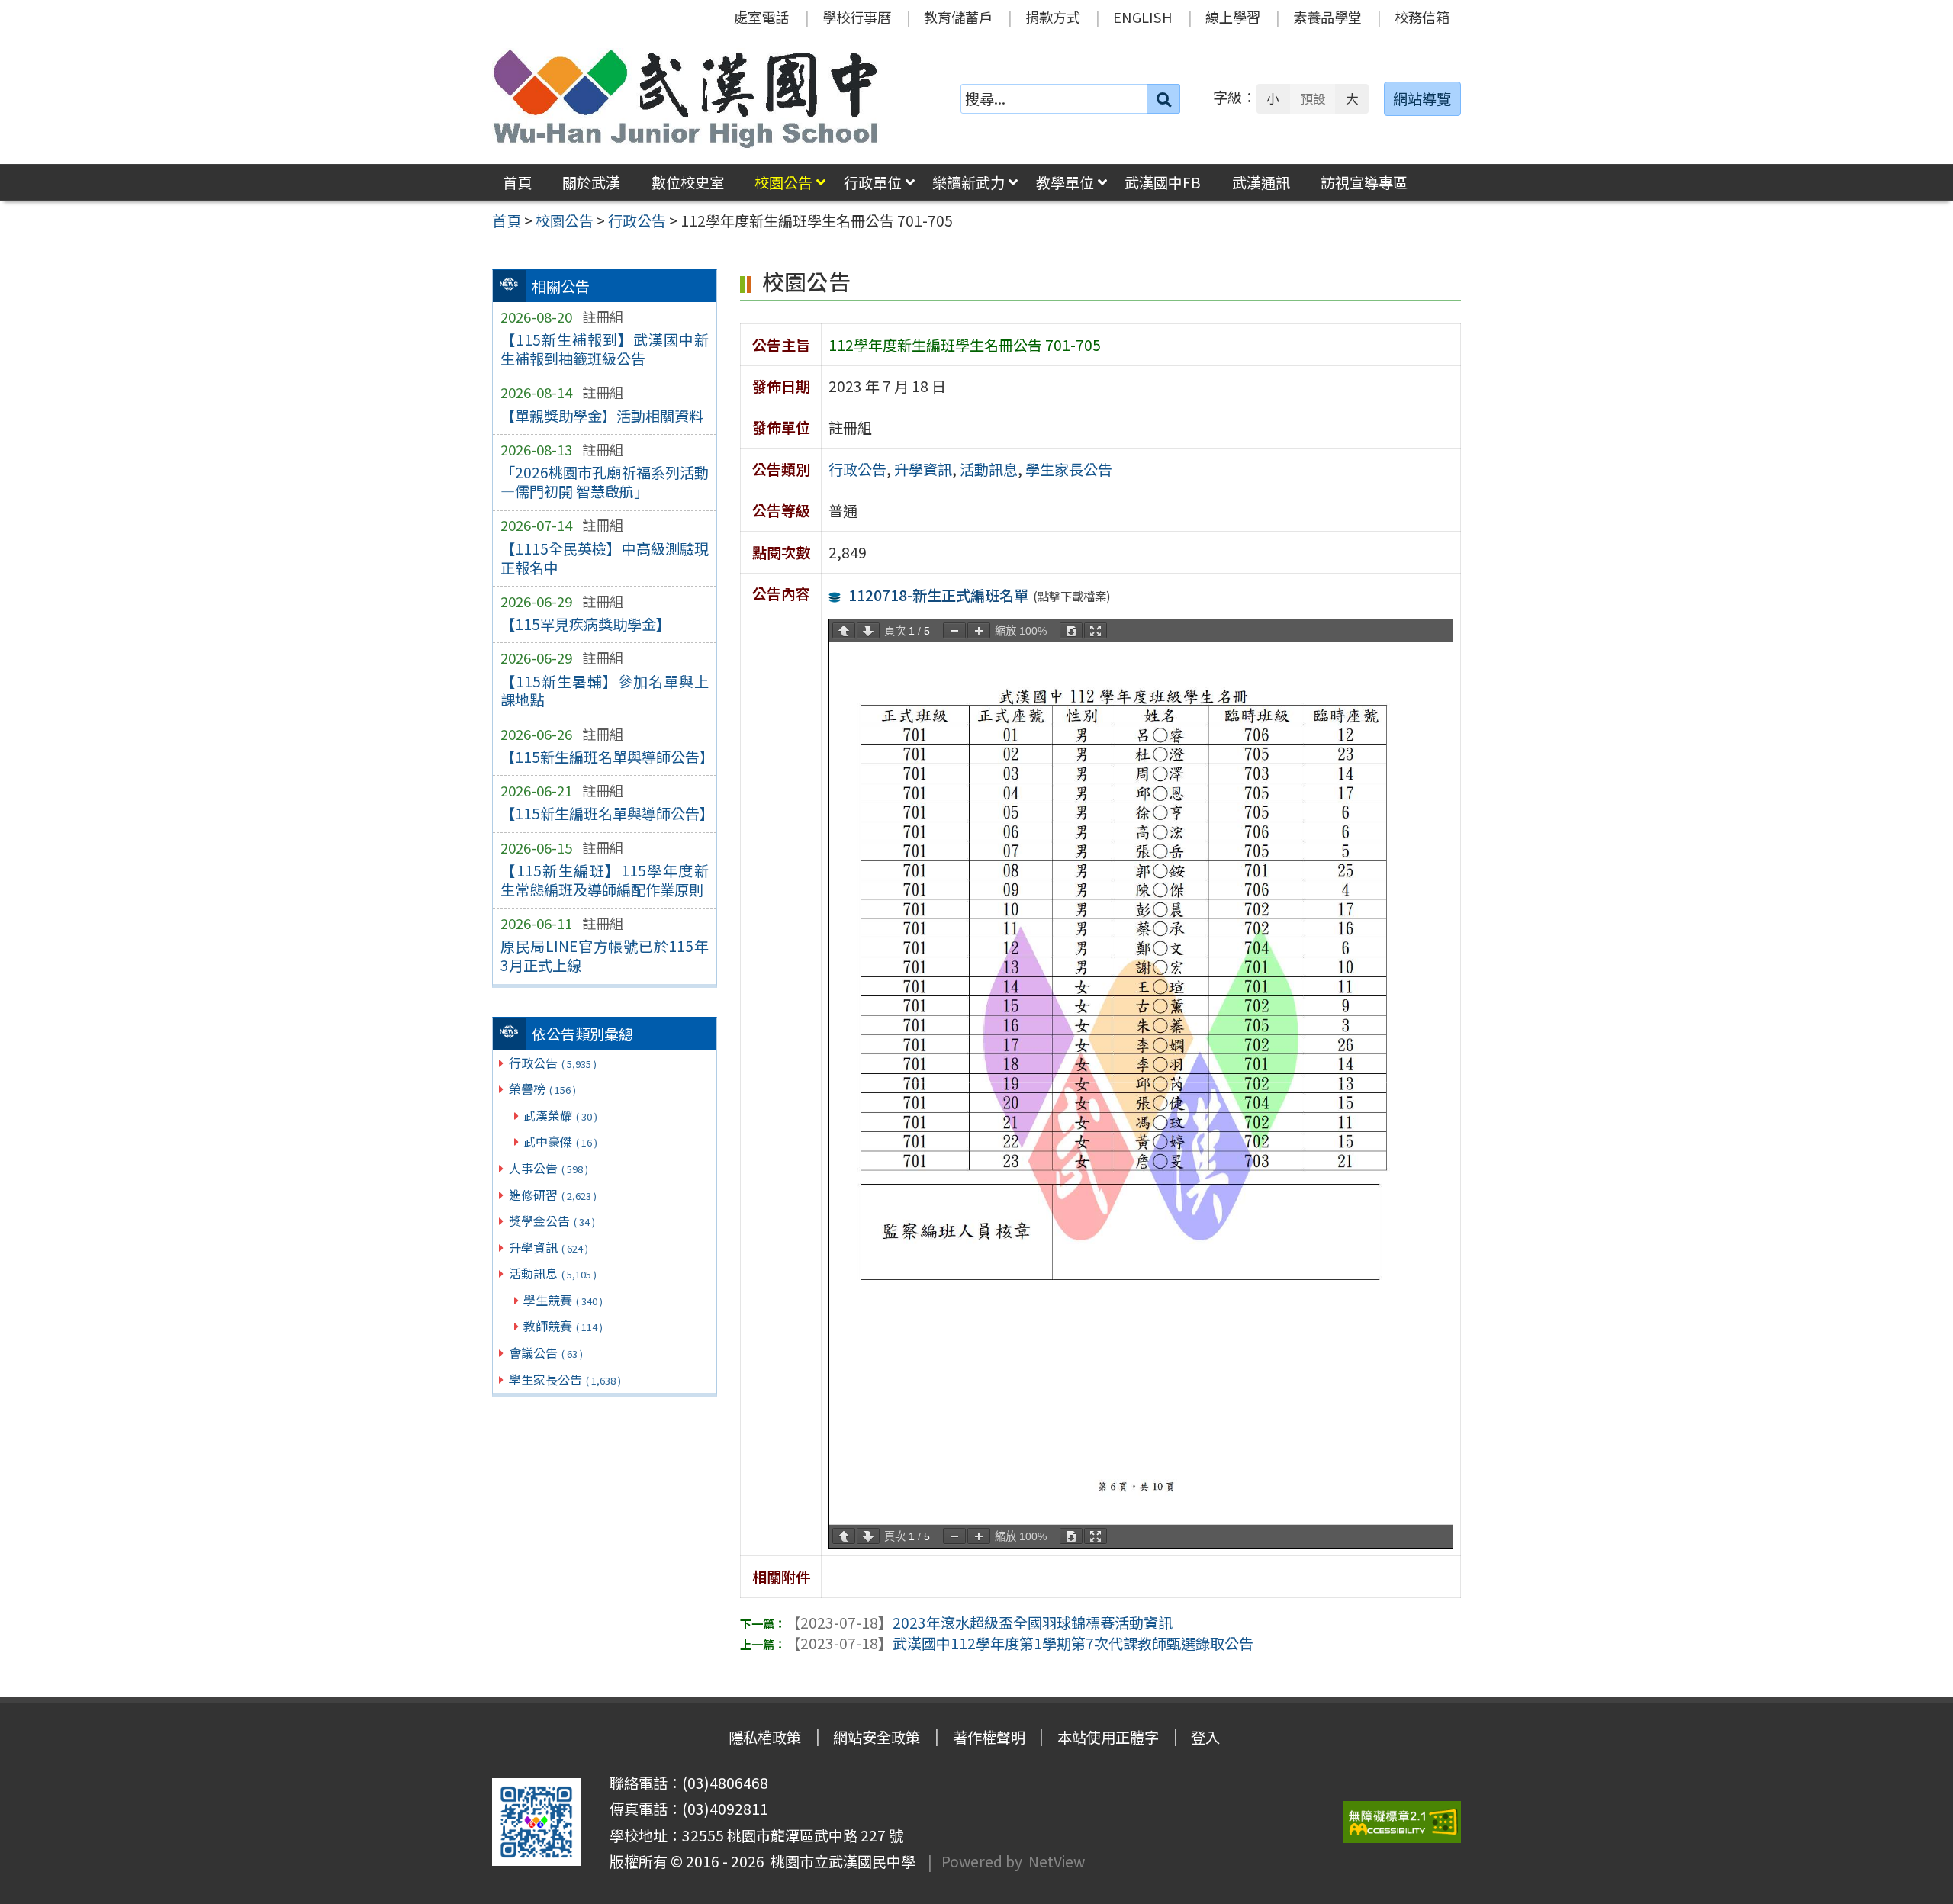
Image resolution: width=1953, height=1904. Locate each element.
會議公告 (546, 1352)
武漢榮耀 (560, 1115)
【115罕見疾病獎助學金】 (586, 624)
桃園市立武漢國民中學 (840, 1861)
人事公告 (549, 1168)
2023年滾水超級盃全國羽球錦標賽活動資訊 (979, 1623)
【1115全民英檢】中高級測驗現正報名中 (605, 558)
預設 (1313, 98)
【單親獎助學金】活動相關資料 (602, 416)
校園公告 (783, 182)
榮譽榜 (542, 1089)
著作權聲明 (989, 1737)
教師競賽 (563, 1326)
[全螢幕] (1096, 630)
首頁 (517, 182)
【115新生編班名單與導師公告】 (605, 757)
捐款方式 (1053, 17)
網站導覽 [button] (1422, 98)
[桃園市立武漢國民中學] (686, 98)
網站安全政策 (877, 1737)
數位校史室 (688, 182)
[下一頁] (868, 630)
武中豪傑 (560, 1141)
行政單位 (873, 182)
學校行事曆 (857, 17)
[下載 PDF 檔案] (1071, 630)
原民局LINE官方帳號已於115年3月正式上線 (605, 955)
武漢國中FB (1163, 182)
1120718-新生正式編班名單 (938, 595)
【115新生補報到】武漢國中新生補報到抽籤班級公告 (605, 349)
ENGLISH (1143, 17)
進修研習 (553, 1195)
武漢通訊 (1261, 182)
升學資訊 (549, 1247)
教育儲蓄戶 (958, 17)
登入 (1205, 1737)
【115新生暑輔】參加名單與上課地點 (605, 691)
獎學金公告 (552, 1221)
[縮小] (954, 630)
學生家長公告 (565, 1379)
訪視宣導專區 (1364, 182)
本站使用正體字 (1108, 1737)
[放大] (979, 630)
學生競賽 (563, 1300)
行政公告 (553, 1063)
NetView (1057, 1861)
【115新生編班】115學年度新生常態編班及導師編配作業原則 (605, 880)
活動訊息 (553, 1273)
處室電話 (761, 17)
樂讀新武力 (968, 182)
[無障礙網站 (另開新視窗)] (1402, 1822)
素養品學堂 (1327, 17)
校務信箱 (1422, 17)
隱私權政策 (765, 1737)
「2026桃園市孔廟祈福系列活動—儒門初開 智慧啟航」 (605, 482)
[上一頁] (844, 630)
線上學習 (1233, 17)
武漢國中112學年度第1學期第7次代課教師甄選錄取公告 (1020, 1643)
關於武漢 (591, 182)
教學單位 (1065, 182)
